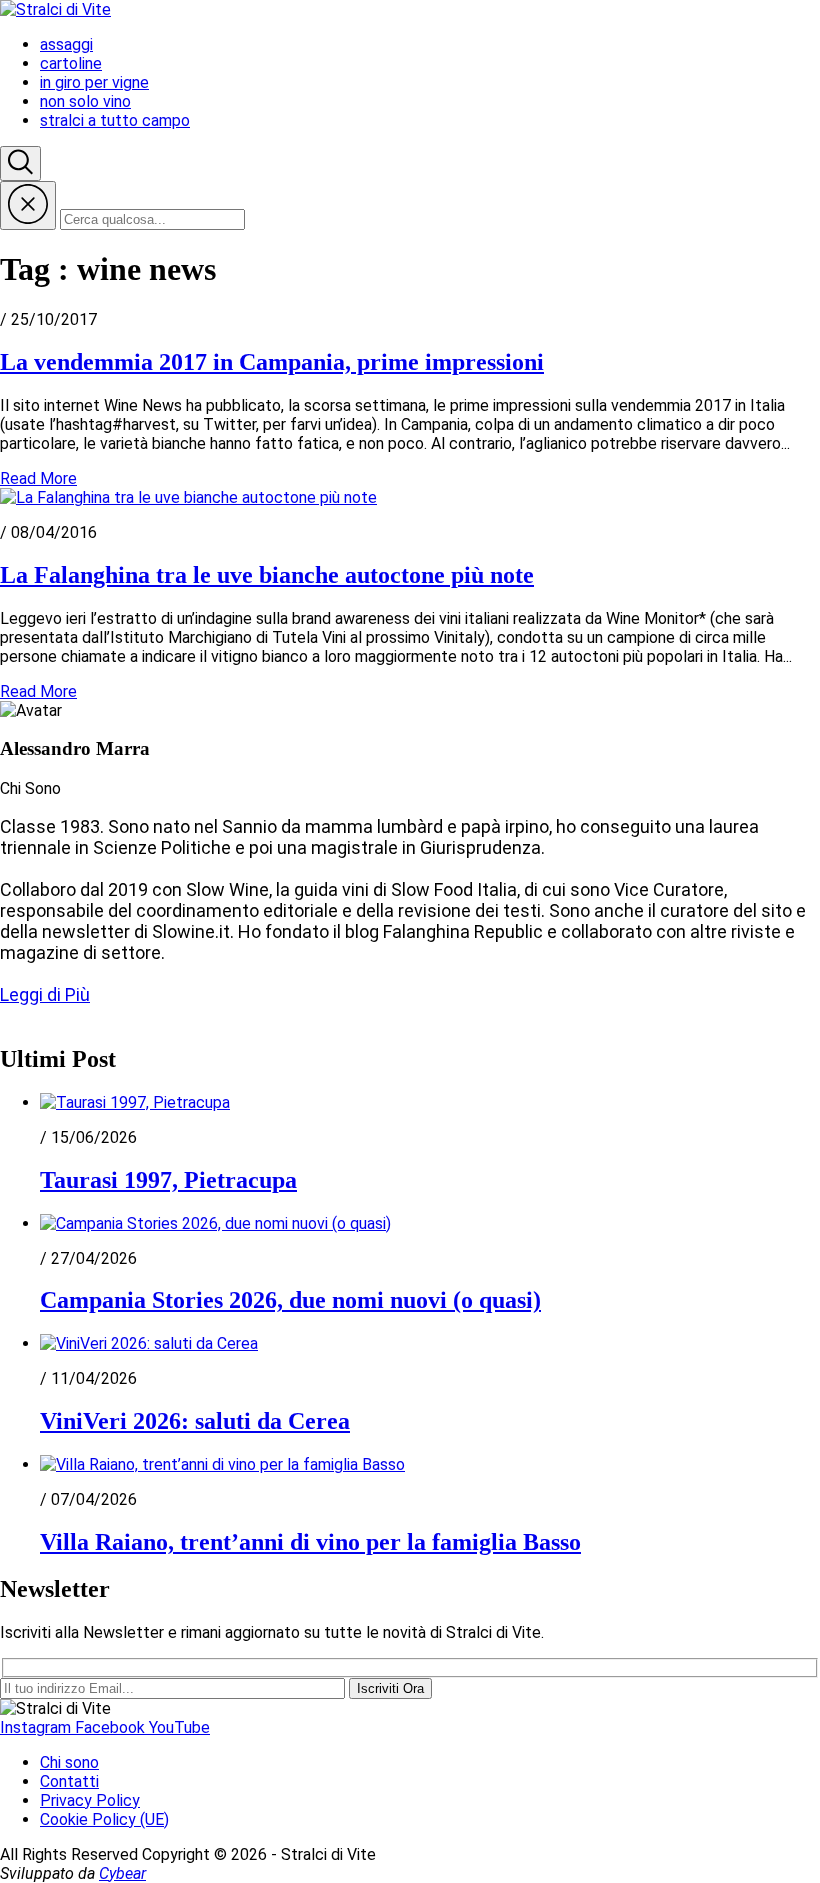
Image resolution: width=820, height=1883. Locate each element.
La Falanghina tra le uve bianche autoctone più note (267, 575)
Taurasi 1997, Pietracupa (168, 1180)
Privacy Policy (90, 1800)
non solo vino (85, 101)
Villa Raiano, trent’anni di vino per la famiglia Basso (310, 1542)
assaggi (66, 44)
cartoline (71, 63)
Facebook (112, 1727)
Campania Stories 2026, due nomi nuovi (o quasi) (290, 1300)
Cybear (122, 1873)
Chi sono (69, 1762)
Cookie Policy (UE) (104, 1819)
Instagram (37, 1727)
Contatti (69, 1781)
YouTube (179, 1727)
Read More (38, 478)
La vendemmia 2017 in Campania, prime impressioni (272, 362)
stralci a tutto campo (115, 120)
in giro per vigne (94, 82)
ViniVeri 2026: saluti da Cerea (195, 1421)
